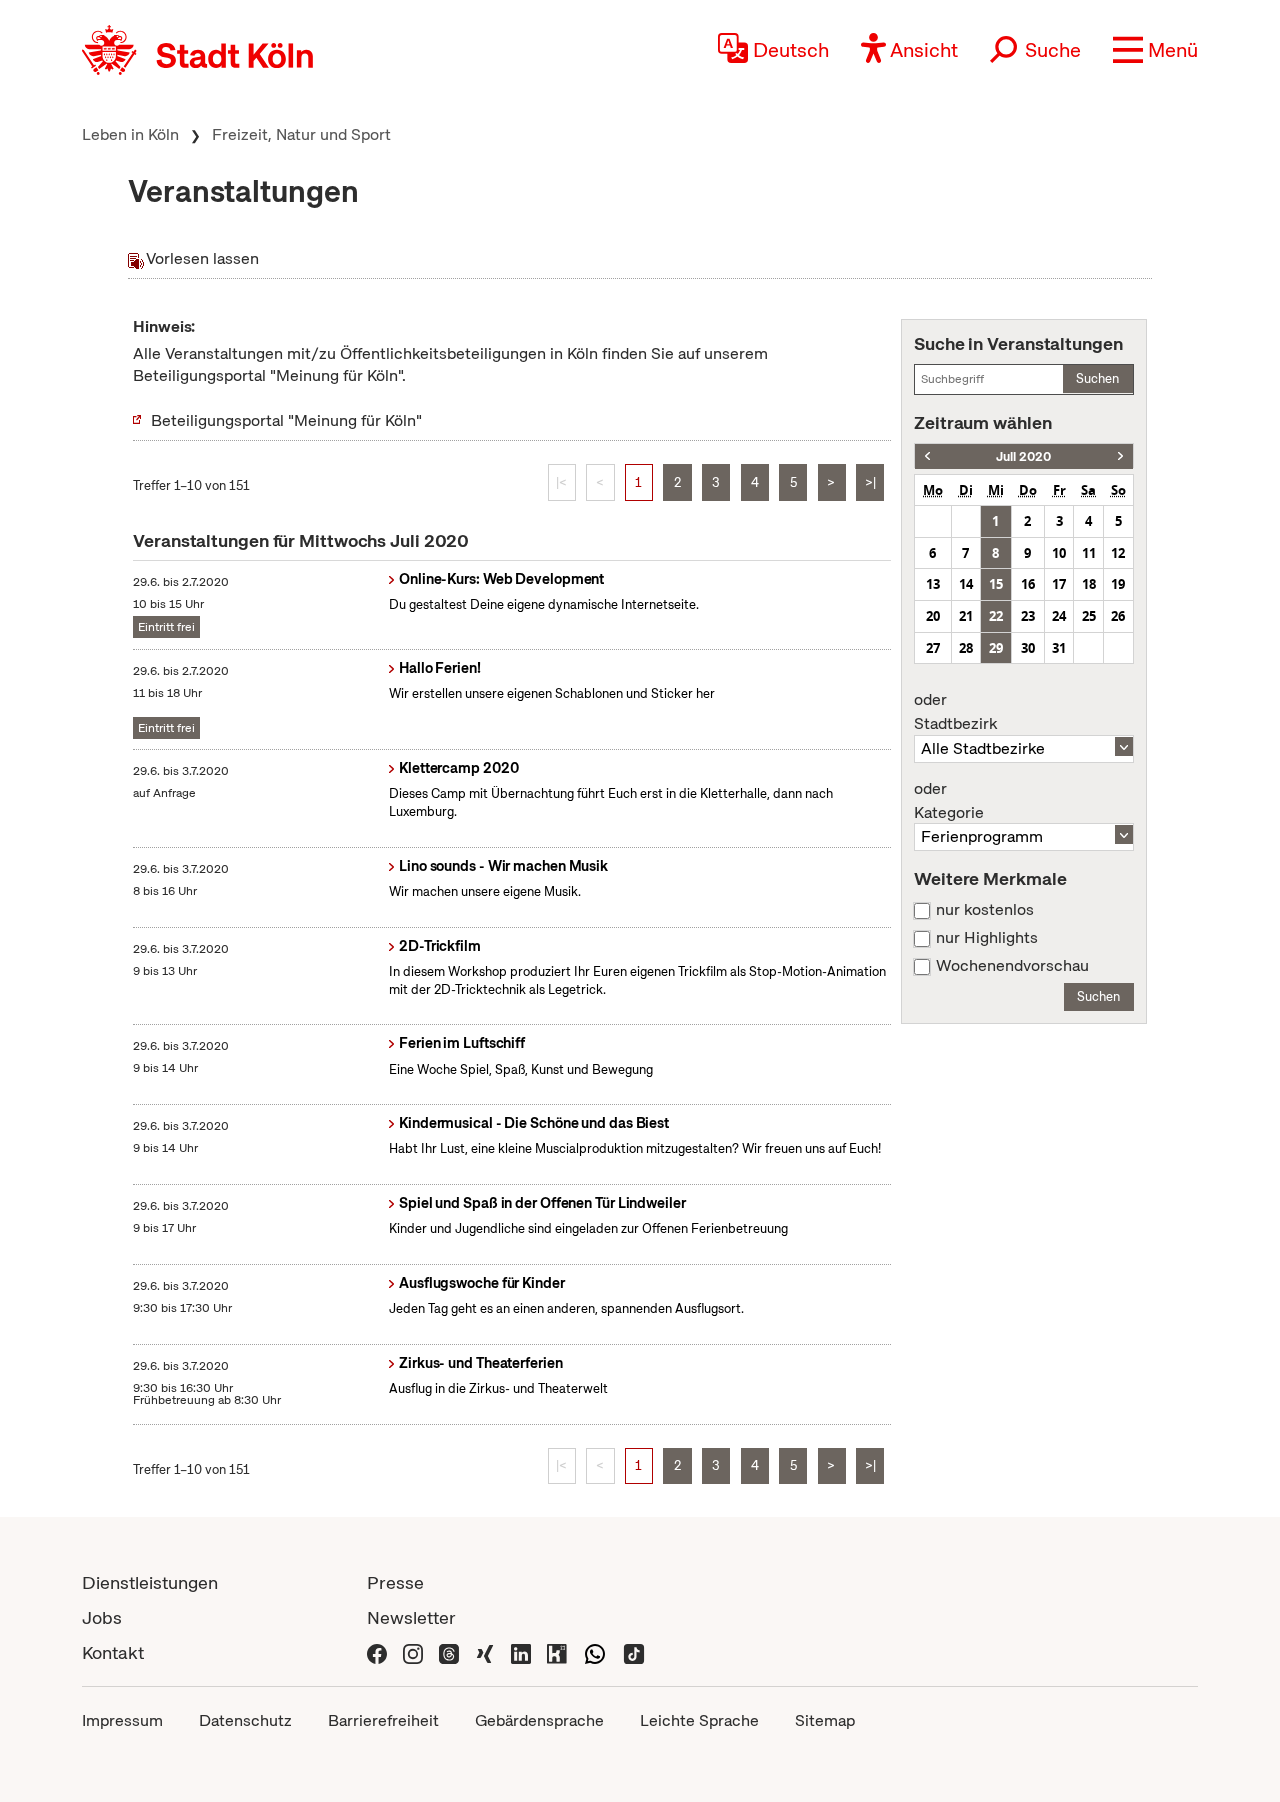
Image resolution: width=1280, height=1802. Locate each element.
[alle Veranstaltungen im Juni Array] (927, 456)
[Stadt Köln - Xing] (485, 1652)
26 (1118, 616)
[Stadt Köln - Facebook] (377, 1652)
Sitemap (825, 1720)
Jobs (102, 1617)
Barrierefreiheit (383, 1720)
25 (1089, 616)
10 (1059, 553)
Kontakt (113, 1652)
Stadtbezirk (955, 712)
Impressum (122, 1720)
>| (870, 482)
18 (1089, 584)
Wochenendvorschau (1012, 966)
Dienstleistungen (150, 1582)
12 (1118, 553)
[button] (1155, 50)
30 (1028, 648)
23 (1028, 616)
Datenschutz (245, 1720)
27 (933, 648)
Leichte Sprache (699, 1720)
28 (966, 648)
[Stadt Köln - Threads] (449, 1652)
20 (933, 616)
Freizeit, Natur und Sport (301, 134)
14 (966, 584)
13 (933, 584)
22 (996, 616)
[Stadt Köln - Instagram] (413, 1652)
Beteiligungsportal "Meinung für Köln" (286, 420)
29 (996, 648)
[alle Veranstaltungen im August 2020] (1120, 456)
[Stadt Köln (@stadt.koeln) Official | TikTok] (634, 1652)
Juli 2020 (1023, 456)
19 (1118, 584)
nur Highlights (987, 938)
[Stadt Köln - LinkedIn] (521, 1652)
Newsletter (411, 1617)
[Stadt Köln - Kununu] (557, 1652)
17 (1059, 584)
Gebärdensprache (539, 1720)
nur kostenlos (985, 910)
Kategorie (949, 801)
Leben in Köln (130, 134)
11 (1089, 553)
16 (1028, 584)
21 (966, 616)
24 (1059, 616)
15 (996, 584)
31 (1059, 648)
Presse (395, 1582)
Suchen (1097, 378)
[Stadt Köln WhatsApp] (595, 1652)
